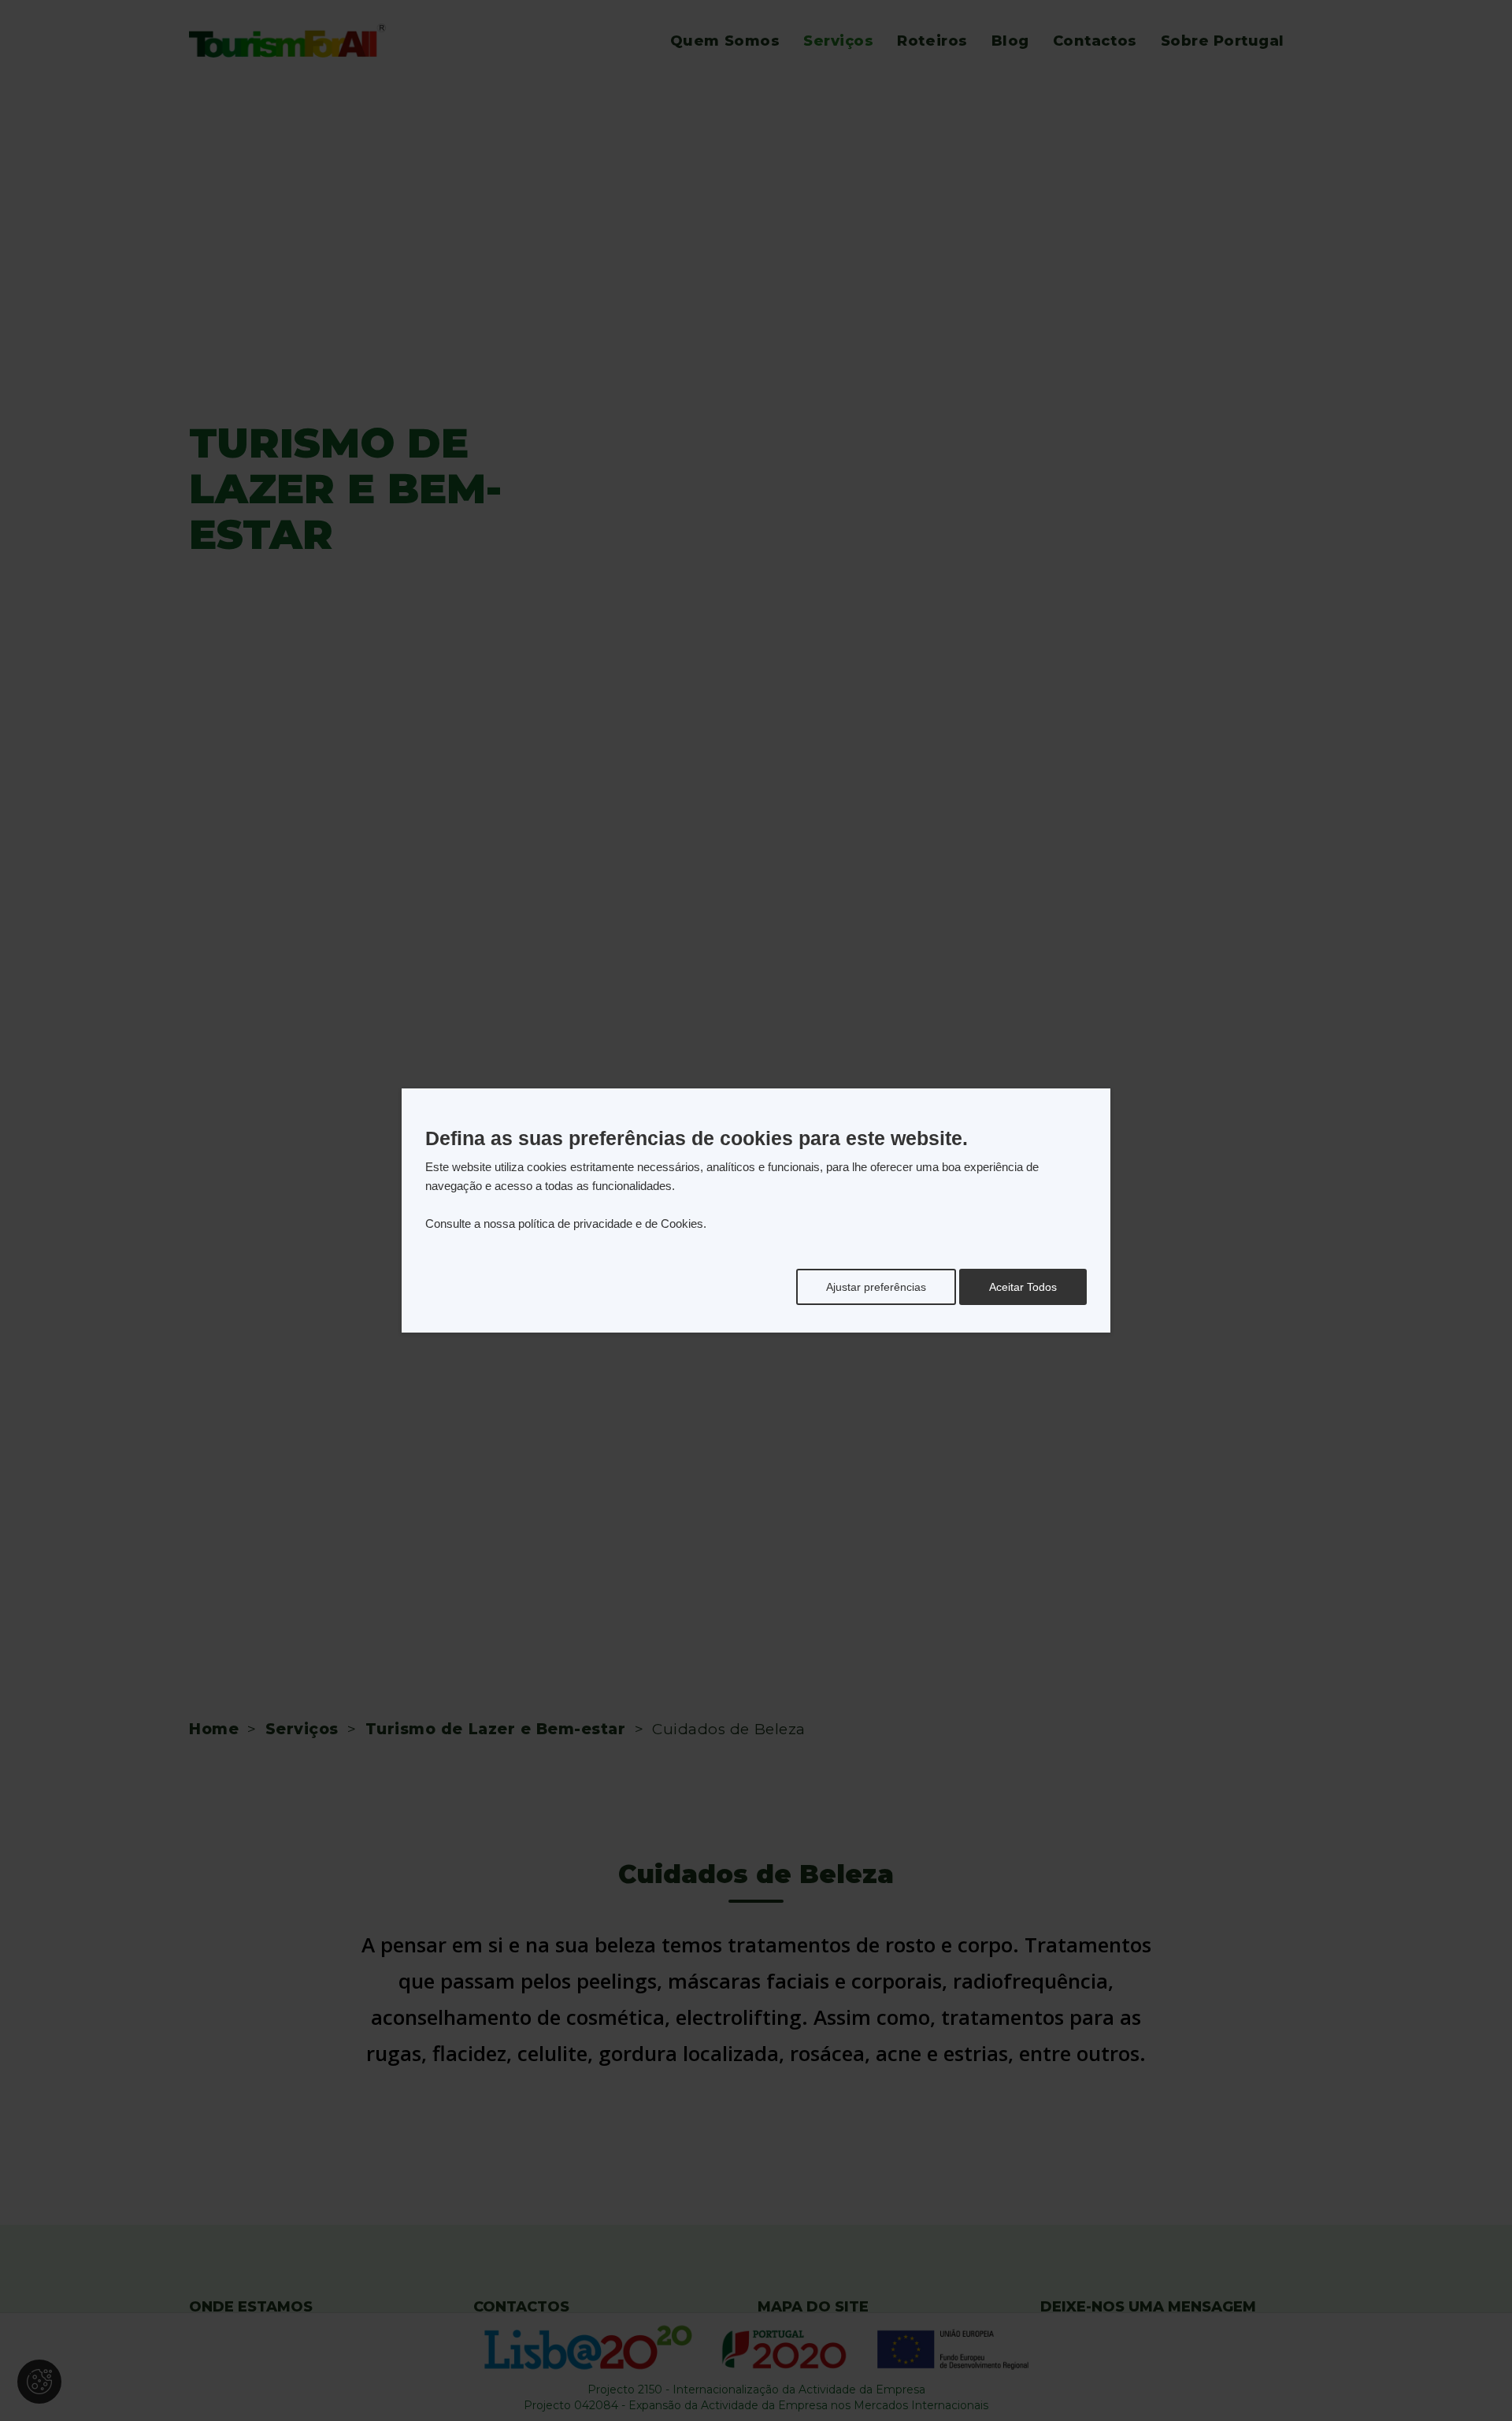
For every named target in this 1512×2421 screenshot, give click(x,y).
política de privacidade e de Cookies (611, 1223)
